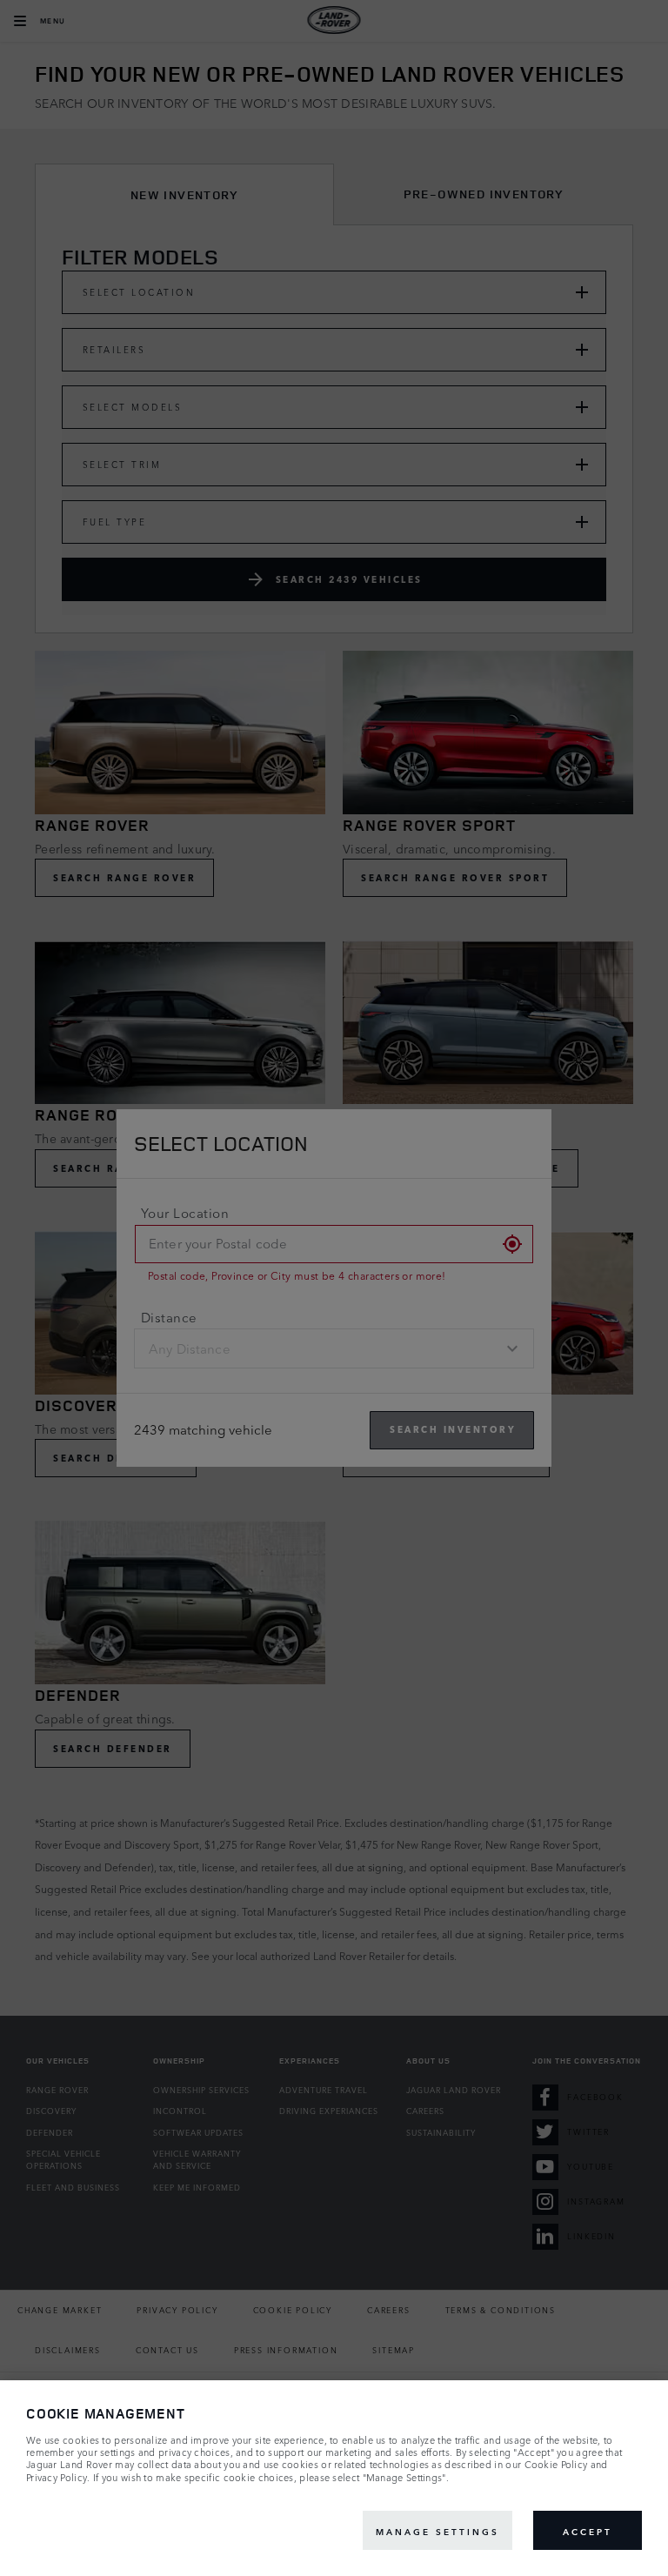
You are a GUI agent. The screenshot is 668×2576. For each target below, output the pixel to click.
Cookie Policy (556, 2465)
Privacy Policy (57, 2478)
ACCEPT (588, 2531)
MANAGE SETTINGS (438, 2531)
